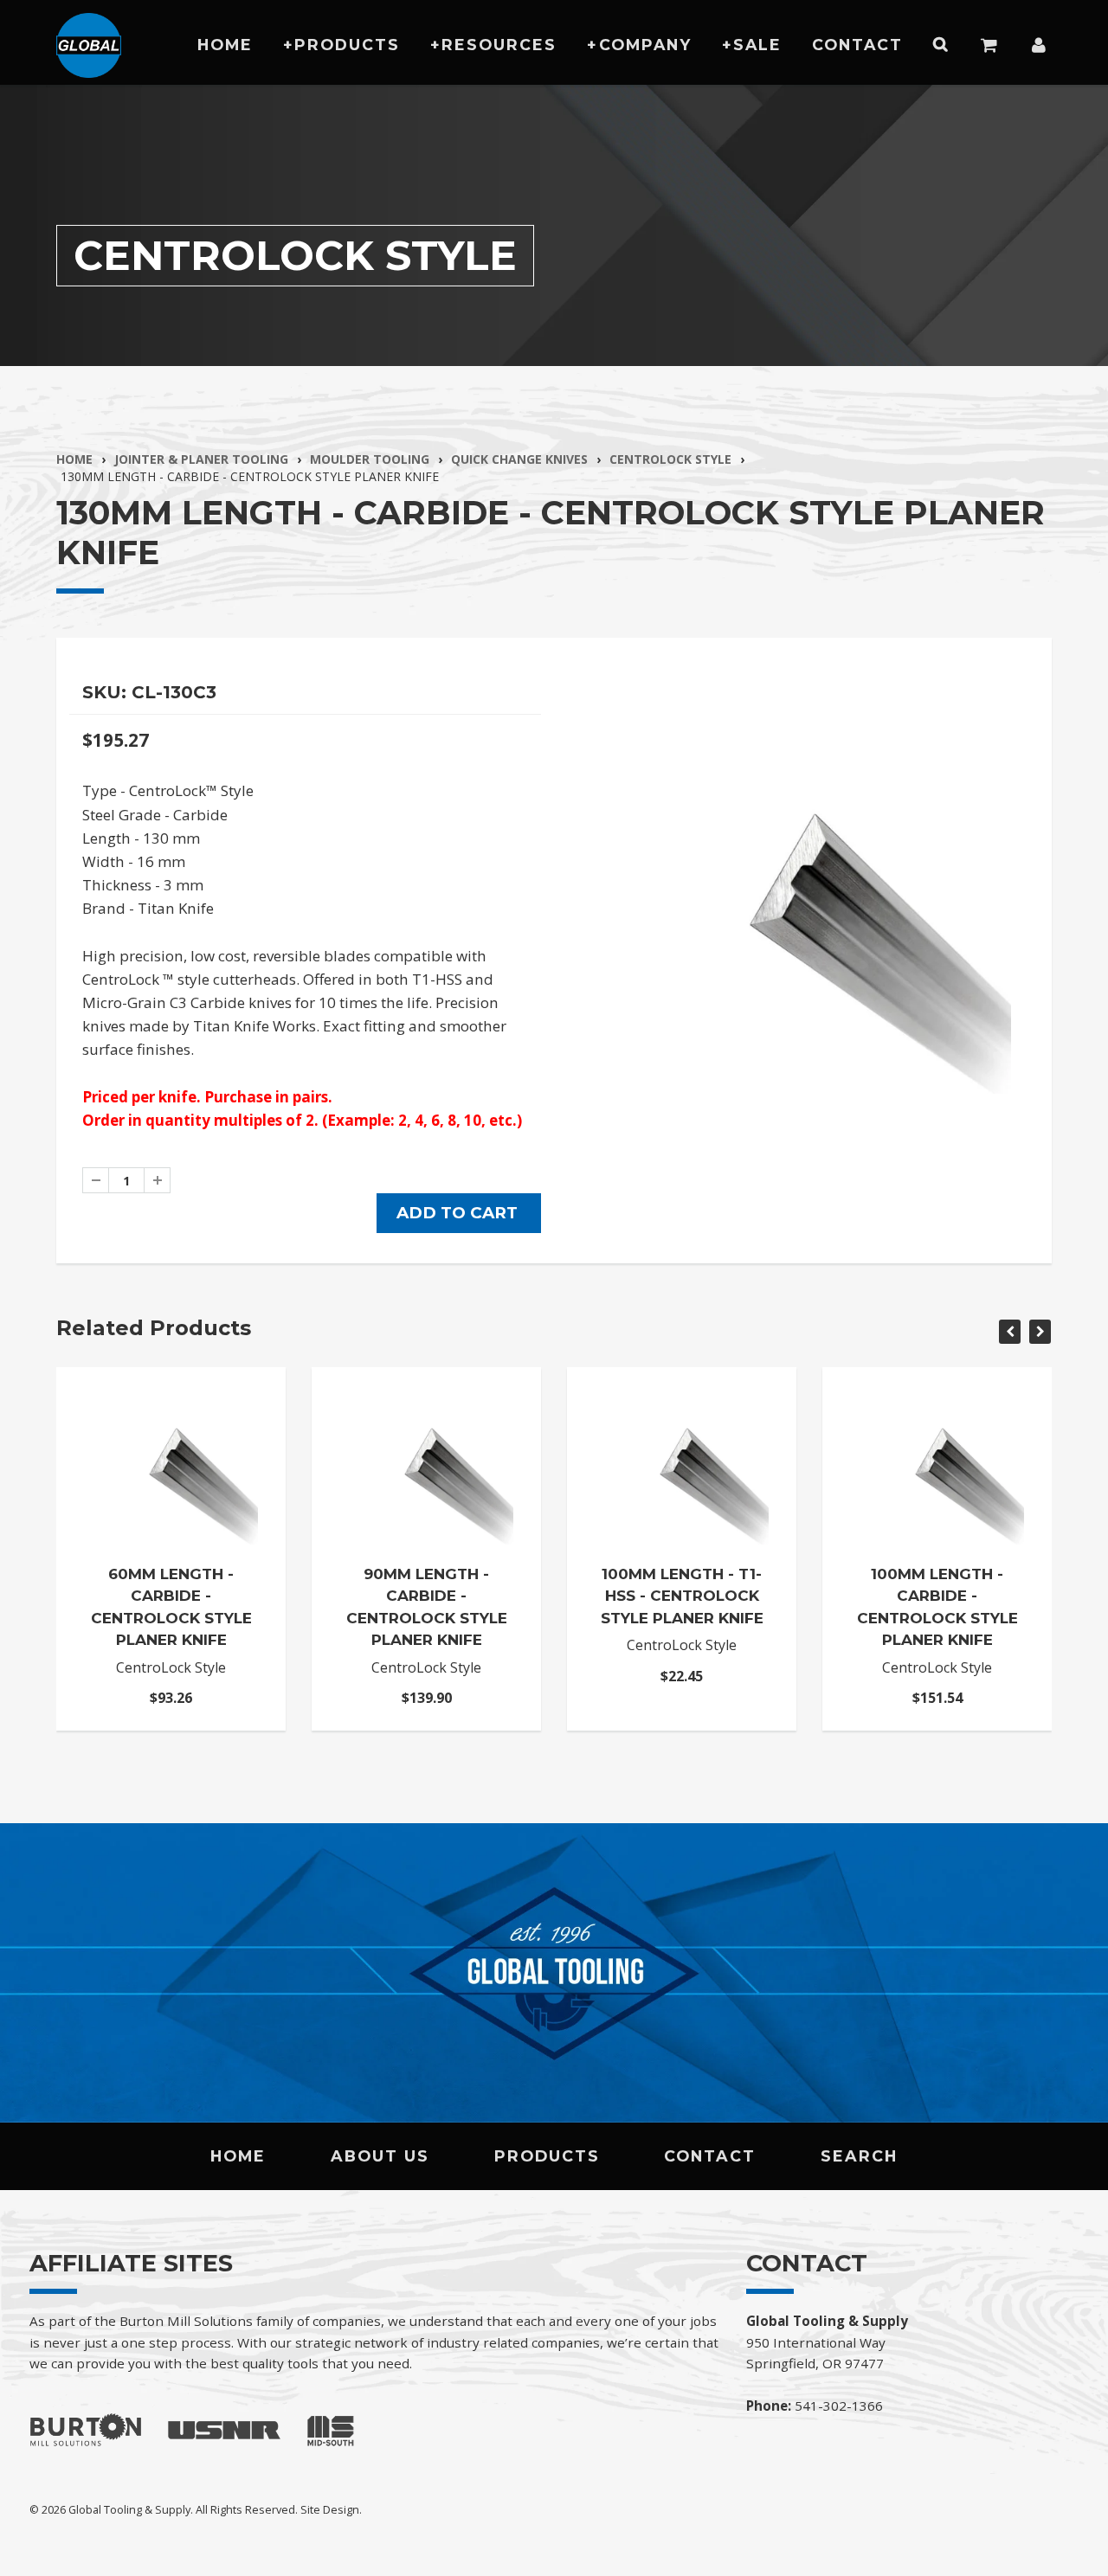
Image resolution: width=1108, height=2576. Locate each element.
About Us (380, 2156)
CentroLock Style (670, 459)
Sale (757, 45)
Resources (499, 45)
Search (859, 2156)
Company (645, 45)
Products (347, 45)
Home (225, 45)
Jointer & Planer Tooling (201, 459)
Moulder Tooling (370, 459)
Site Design (330, 2509)
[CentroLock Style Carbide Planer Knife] (803, 886)
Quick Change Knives (519, 459)
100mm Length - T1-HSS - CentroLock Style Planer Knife (682, 1596)
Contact (857, 45)
